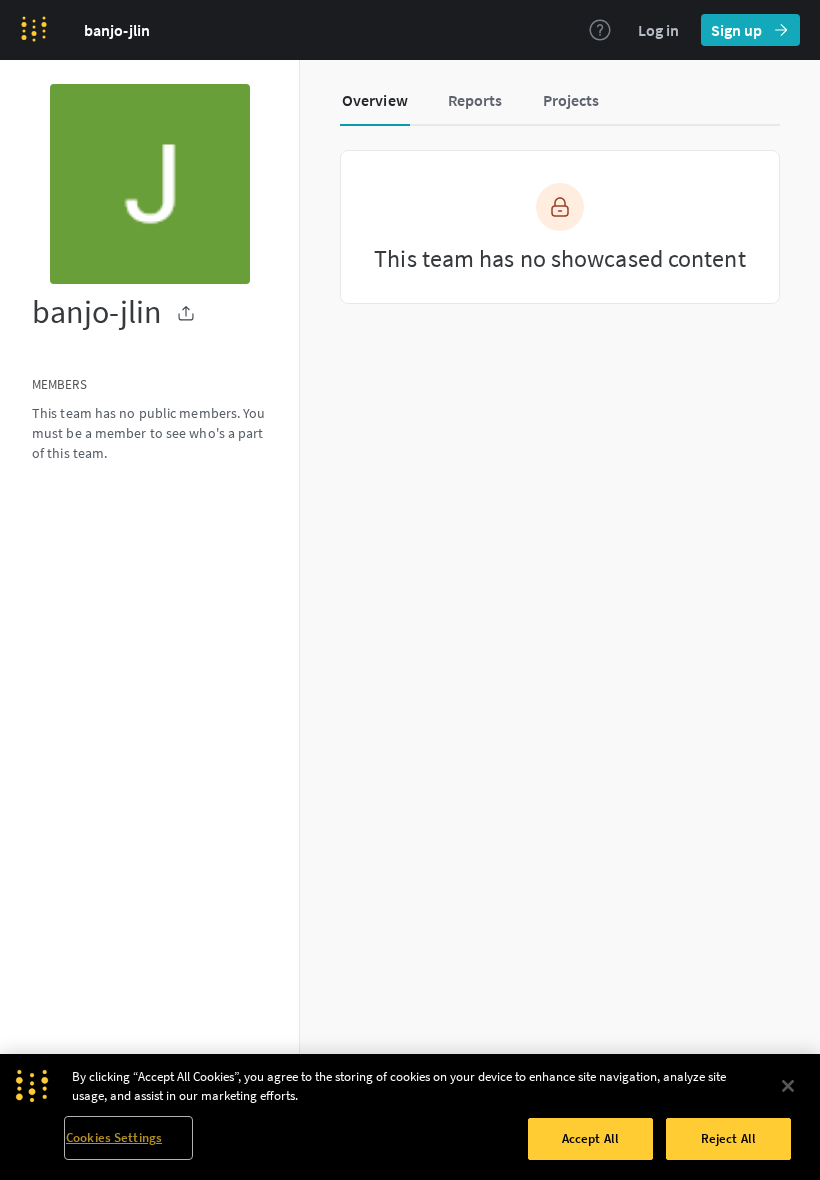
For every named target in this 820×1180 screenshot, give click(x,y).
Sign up (736, 30)
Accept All (590, 1138)
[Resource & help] (600, 30)
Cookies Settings (114, 1137)
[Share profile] (186, 313)
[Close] (788, 1086)
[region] (410, 1117)
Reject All (728, 1138)
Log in (658, 30)
